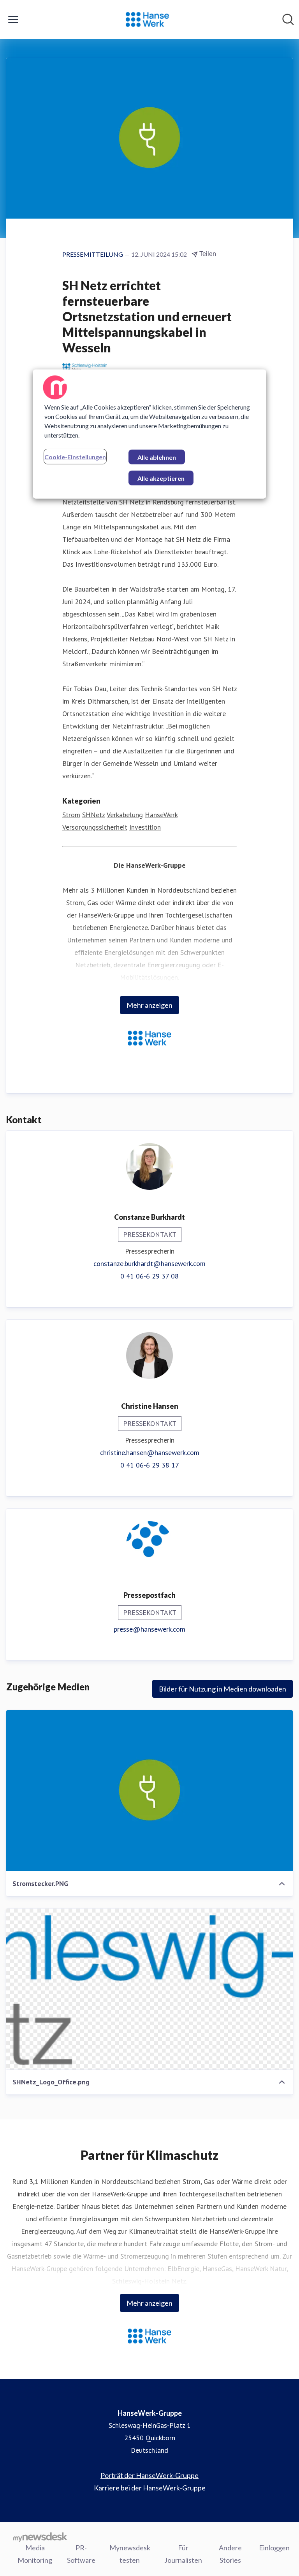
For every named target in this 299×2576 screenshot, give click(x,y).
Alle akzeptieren (161, 478)
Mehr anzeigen (149, 1005)
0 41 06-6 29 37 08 (149, 1276)
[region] (149, 434)
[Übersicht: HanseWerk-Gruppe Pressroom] (147, 19)
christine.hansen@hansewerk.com (150, 1453)
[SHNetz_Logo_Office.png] (149, 1989)
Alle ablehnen (157, 457)
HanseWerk (161, 815)
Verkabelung (125, 815)
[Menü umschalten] (13, 19)
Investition (145, 827)
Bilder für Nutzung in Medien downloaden (222, 1689)
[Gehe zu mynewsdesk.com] (40, 2537)
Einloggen (274, 2548)
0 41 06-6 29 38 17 (150, 1465)
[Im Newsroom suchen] (288, 19)
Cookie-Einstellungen (75, 457)
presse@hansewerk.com (149, 1629)
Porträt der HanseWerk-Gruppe (149, 2475)
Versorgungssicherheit (95, 827)
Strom (71, 815)
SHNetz (93, 815)
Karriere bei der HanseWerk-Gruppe (150, 2488)
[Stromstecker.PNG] (149, 1791)
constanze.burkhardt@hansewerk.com (149, 1263)
